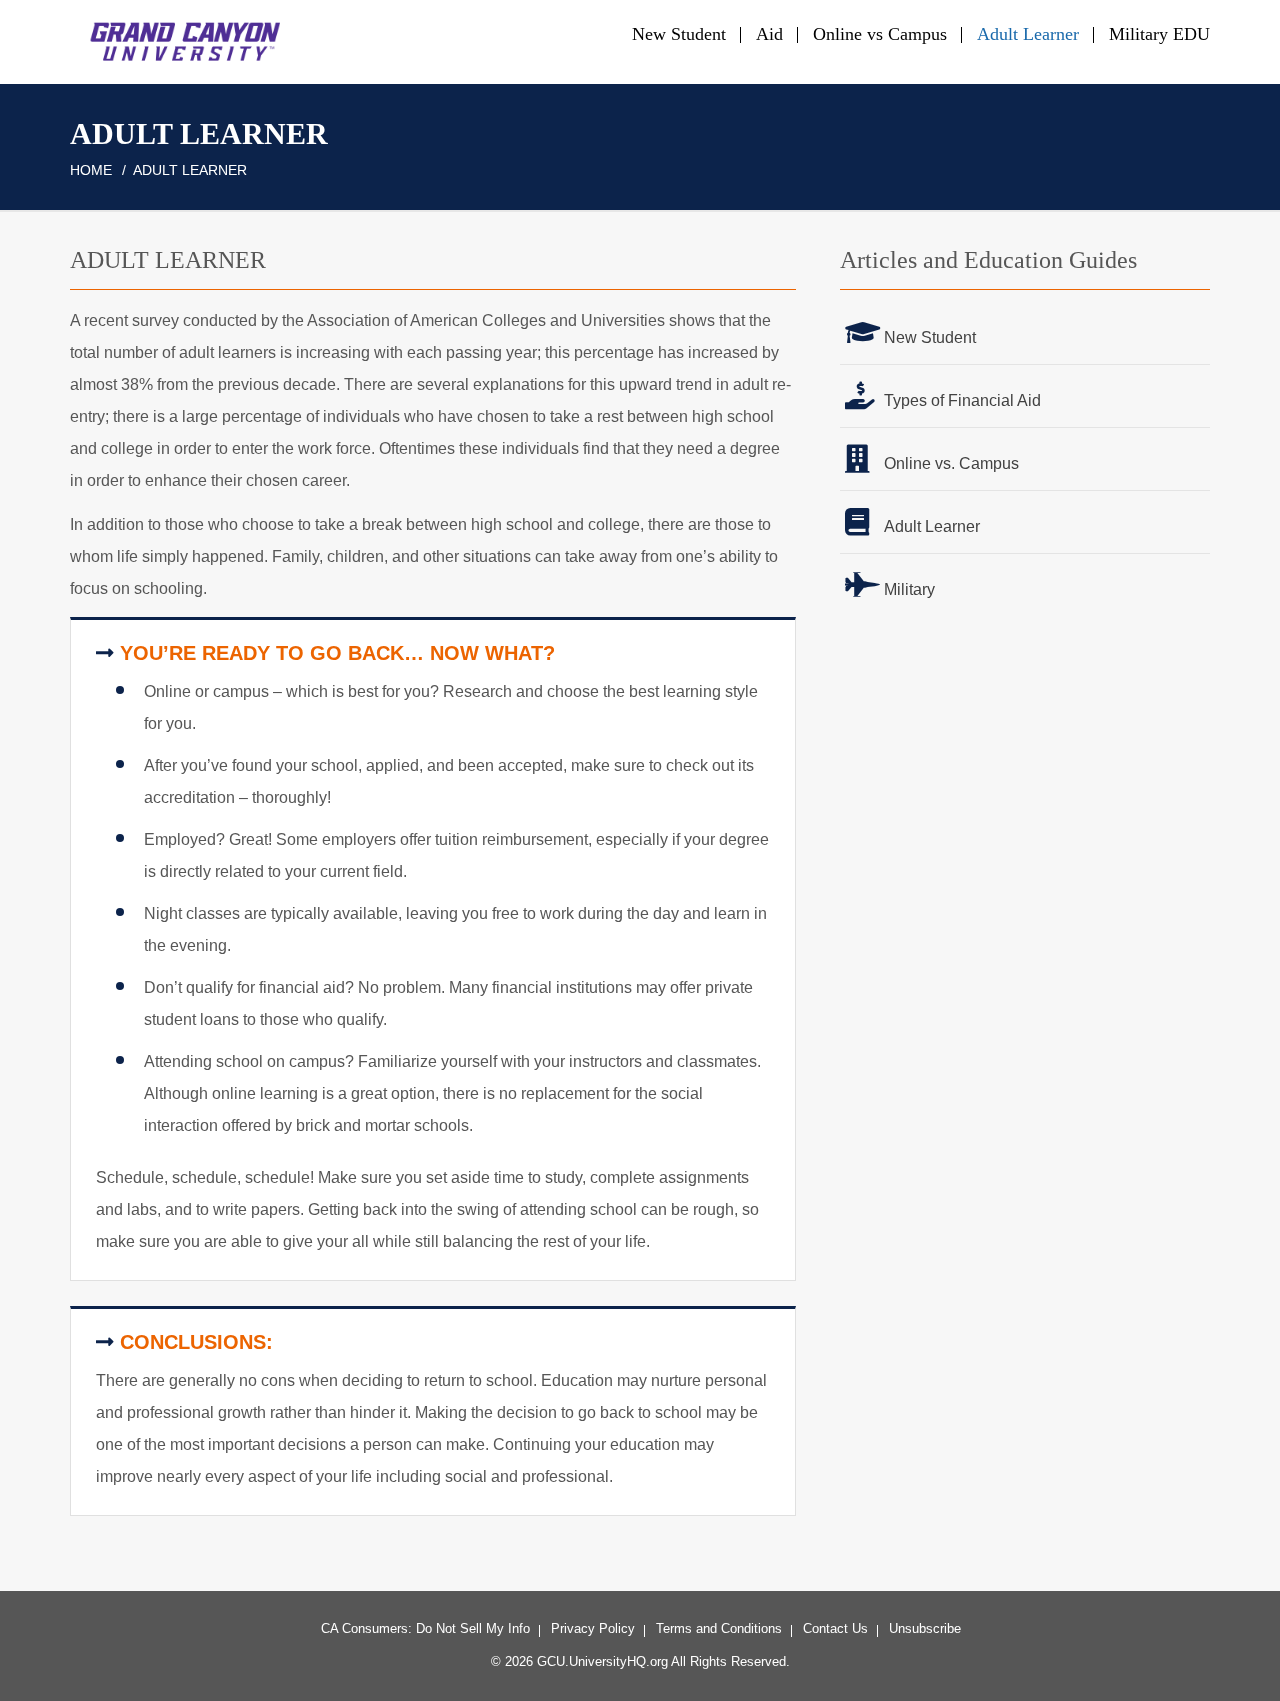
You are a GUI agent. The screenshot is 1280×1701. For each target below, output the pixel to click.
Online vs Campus (880, 34)
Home (91, 170)
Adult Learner (1028, 34)
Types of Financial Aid (962, 400)
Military (909, 589)
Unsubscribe (925, 1628)
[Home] (179, 40)
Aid (769, 34)
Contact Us (835, 1628)
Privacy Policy (593, 1628)
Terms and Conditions (719, 1628)
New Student (679, 34)
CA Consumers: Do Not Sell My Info (425, 1628)
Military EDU (1159, 34)
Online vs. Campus (951, 463)
